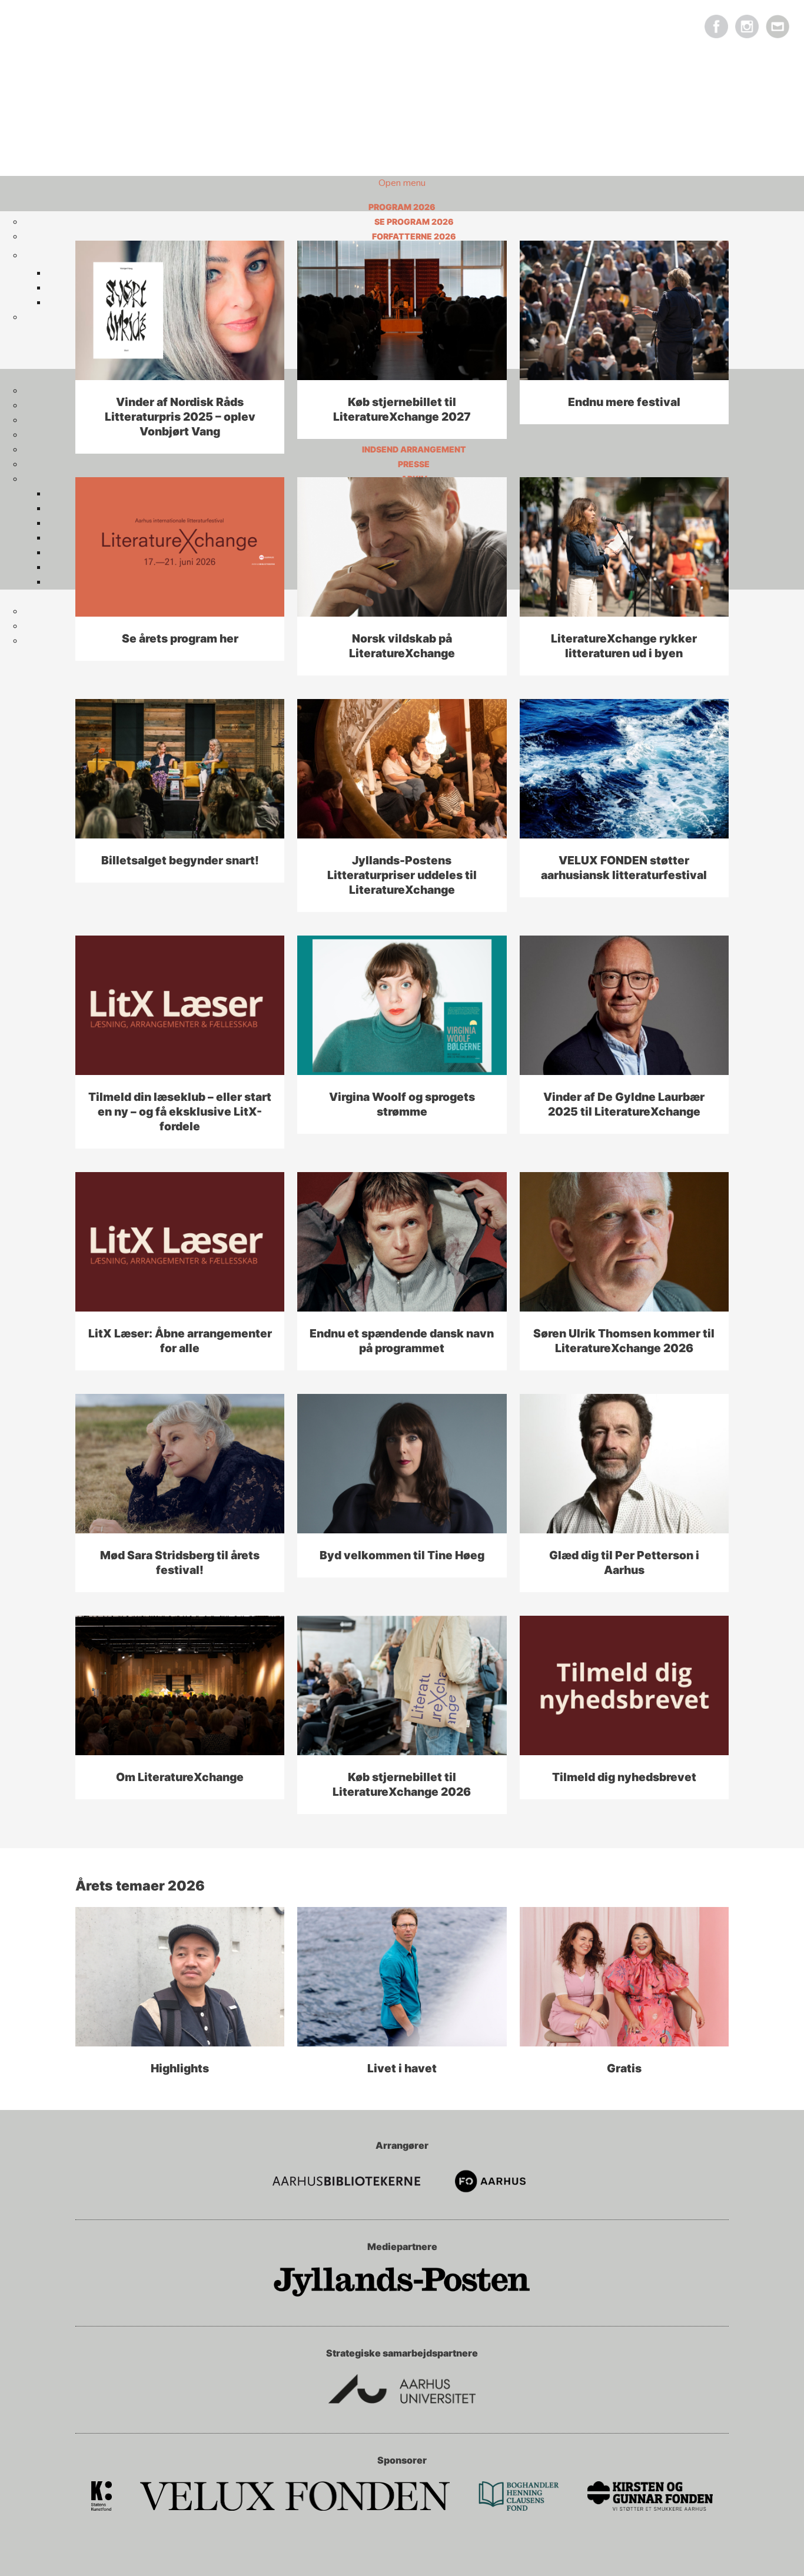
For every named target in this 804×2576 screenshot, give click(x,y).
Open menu (402, 183)
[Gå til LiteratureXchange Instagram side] (747, 29)
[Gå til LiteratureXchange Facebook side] (716, 29)
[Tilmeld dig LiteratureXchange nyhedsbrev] (778, 29)
